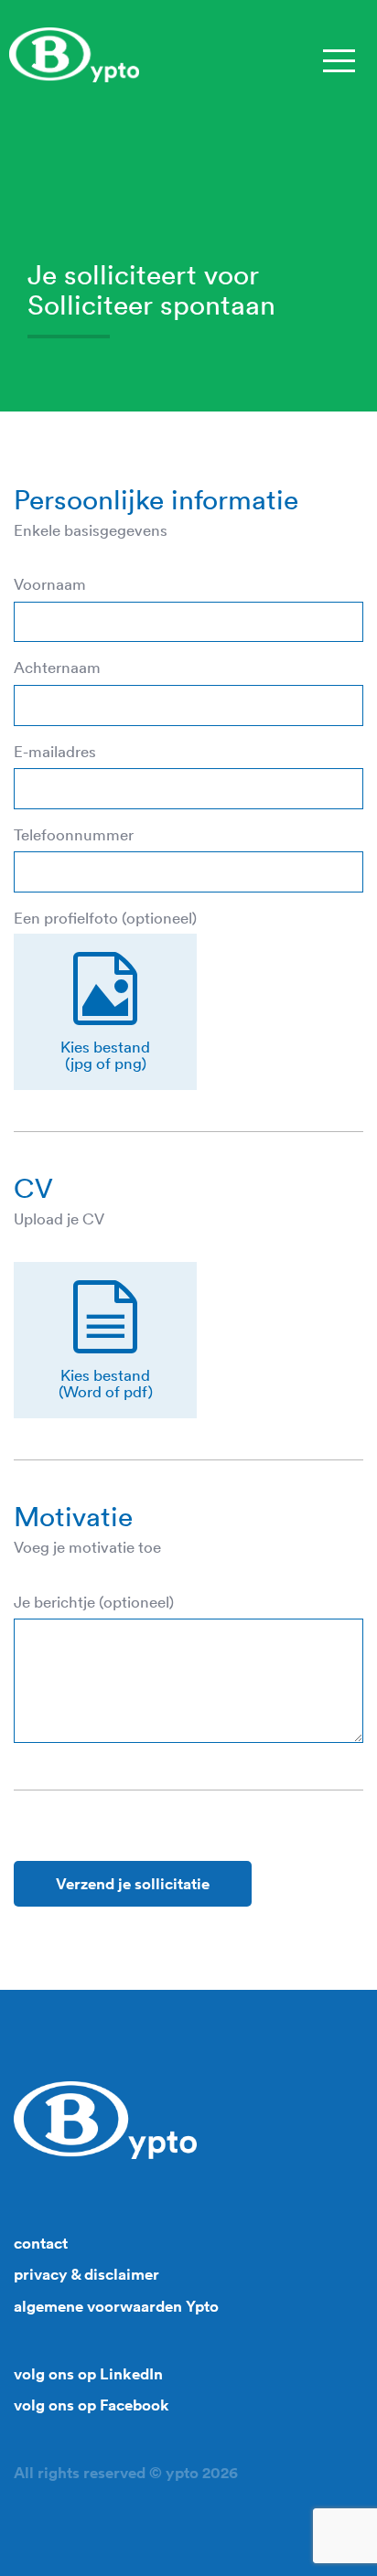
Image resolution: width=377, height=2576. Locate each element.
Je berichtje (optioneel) (94, 1602)
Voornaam (50, 584)
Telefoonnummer (74, 835)
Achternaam (57, 668)
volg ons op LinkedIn (88, 2374)
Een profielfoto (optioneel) (105, 918)
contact (41, 2243)
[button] (105, 1012)
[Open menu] (338, 59)
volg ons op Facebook (92, 2405)
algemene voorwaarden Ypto (116, 2306)
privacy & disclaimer (86, 2274)
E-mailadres (55, 752)
